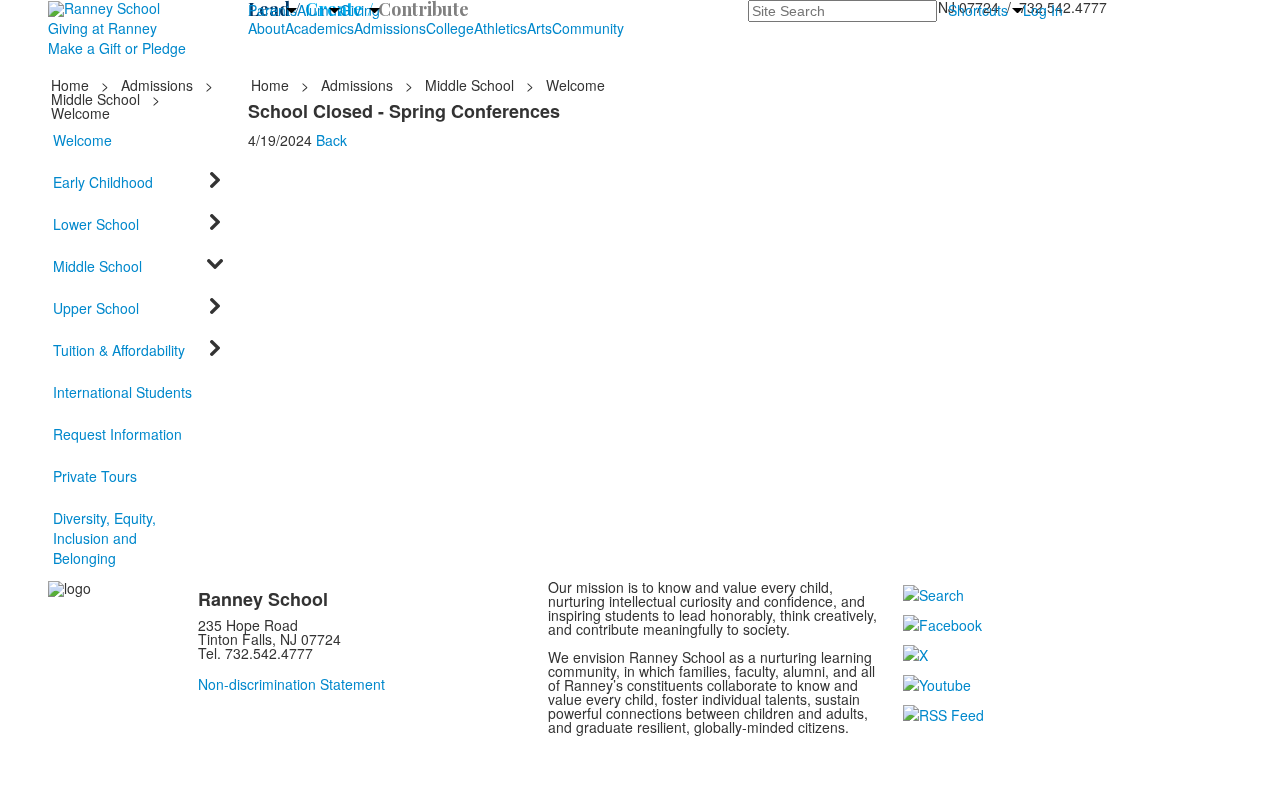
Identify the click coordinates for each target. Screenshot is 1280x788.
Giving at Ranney (102, 28)
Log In (1043, 10)
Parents (272, 10)
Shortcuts (978, 10)
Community (588, 28)
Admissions (390, 28)
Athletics (500, 28)
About (266, 28)
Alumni (318, 10)
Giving (360, 10)
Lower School (96, 224)
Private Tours (95, 476)
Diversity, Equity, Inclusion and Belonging (104, 538)
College (450, 28)
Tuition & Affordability (119, 350)
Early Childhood (103, 182)
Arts (539, 28)
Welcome (82, 140)
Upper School (96, 308)
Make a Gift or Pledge (117, 48)
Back (331, 140)
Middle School (95, 99)
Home (72, 85)
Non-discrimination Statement (291, 684)
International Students (122, 392)
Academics (319, 28)
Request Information (117, 434)
